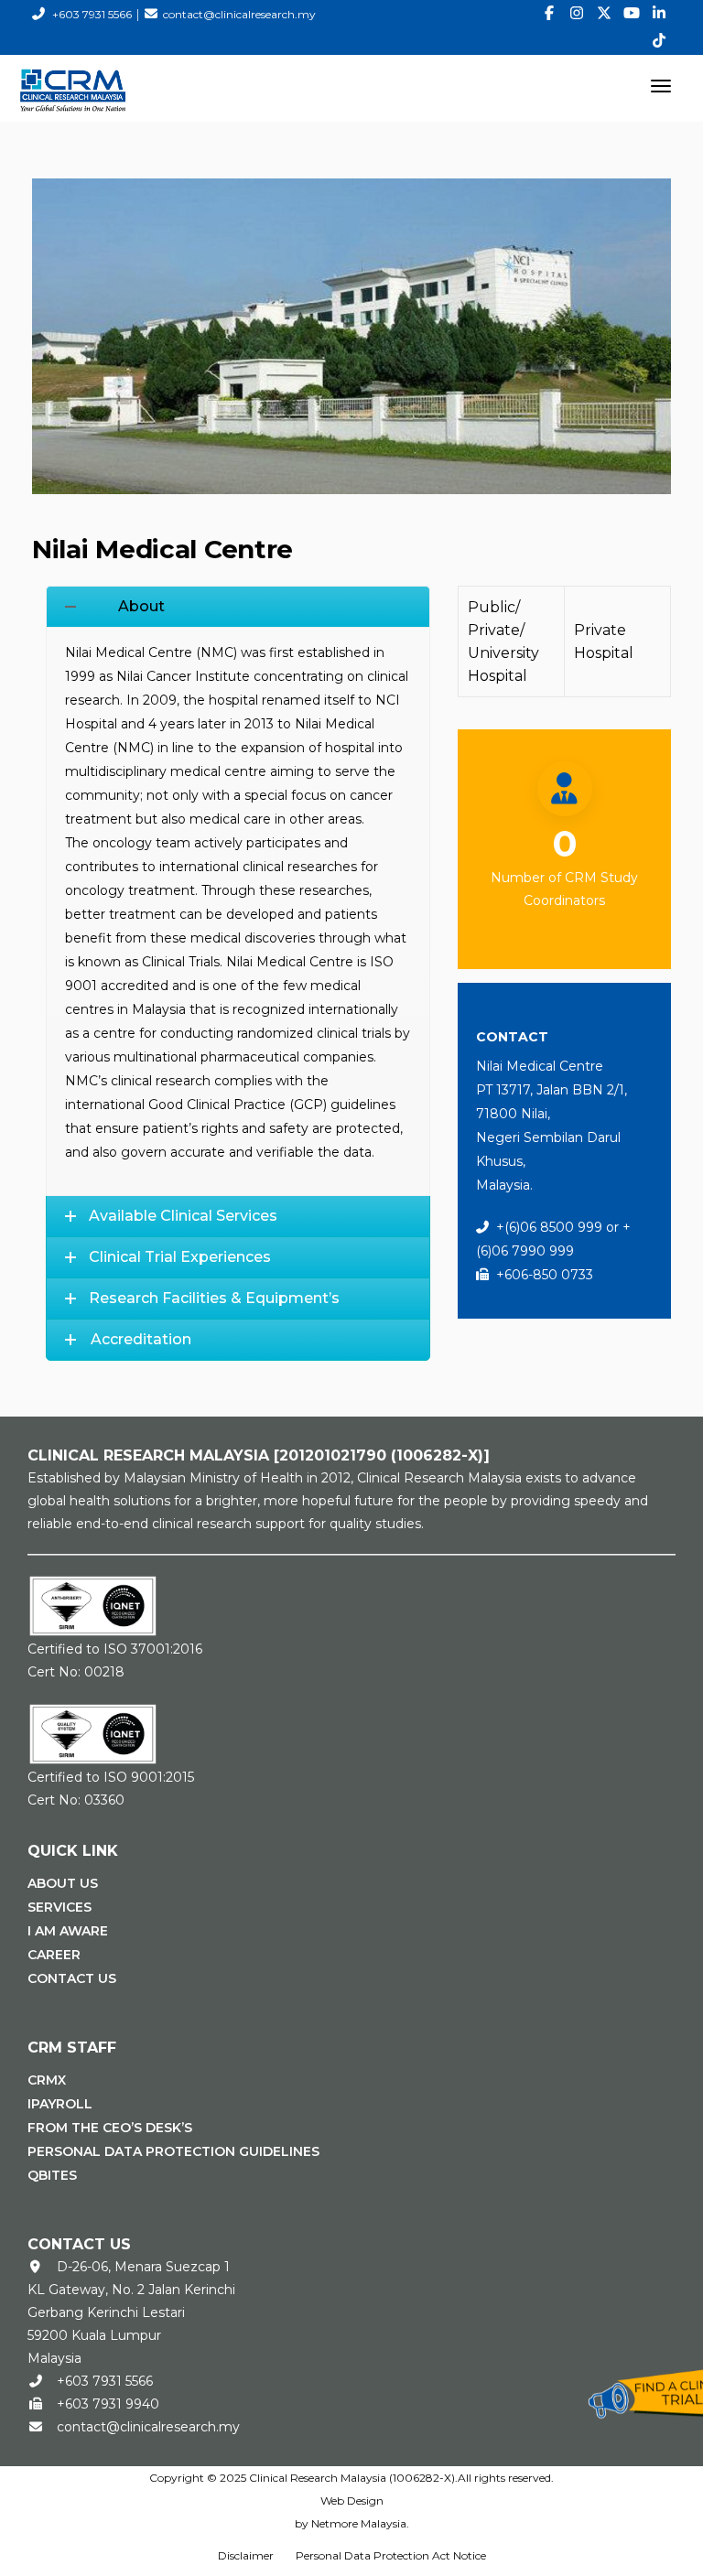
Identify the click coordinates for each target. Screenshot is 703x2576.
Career (54, 1955)
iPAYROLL (60, 2104)
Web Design (352, 2501)
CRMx (47, 2080)
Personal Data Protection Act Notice (391, 2555)
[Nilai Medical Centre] (351, 335)
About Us (63, 1883)
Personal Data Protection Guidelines (173, 2151)
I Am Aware (68, 1931)
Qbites (52, 2175)
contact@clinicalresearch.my (239, 14)
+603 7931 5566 (92, 14)
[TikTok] (659, 41)
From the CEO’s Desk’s (110, 2128)
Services (59, 1907)
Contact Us (72, 1978)
